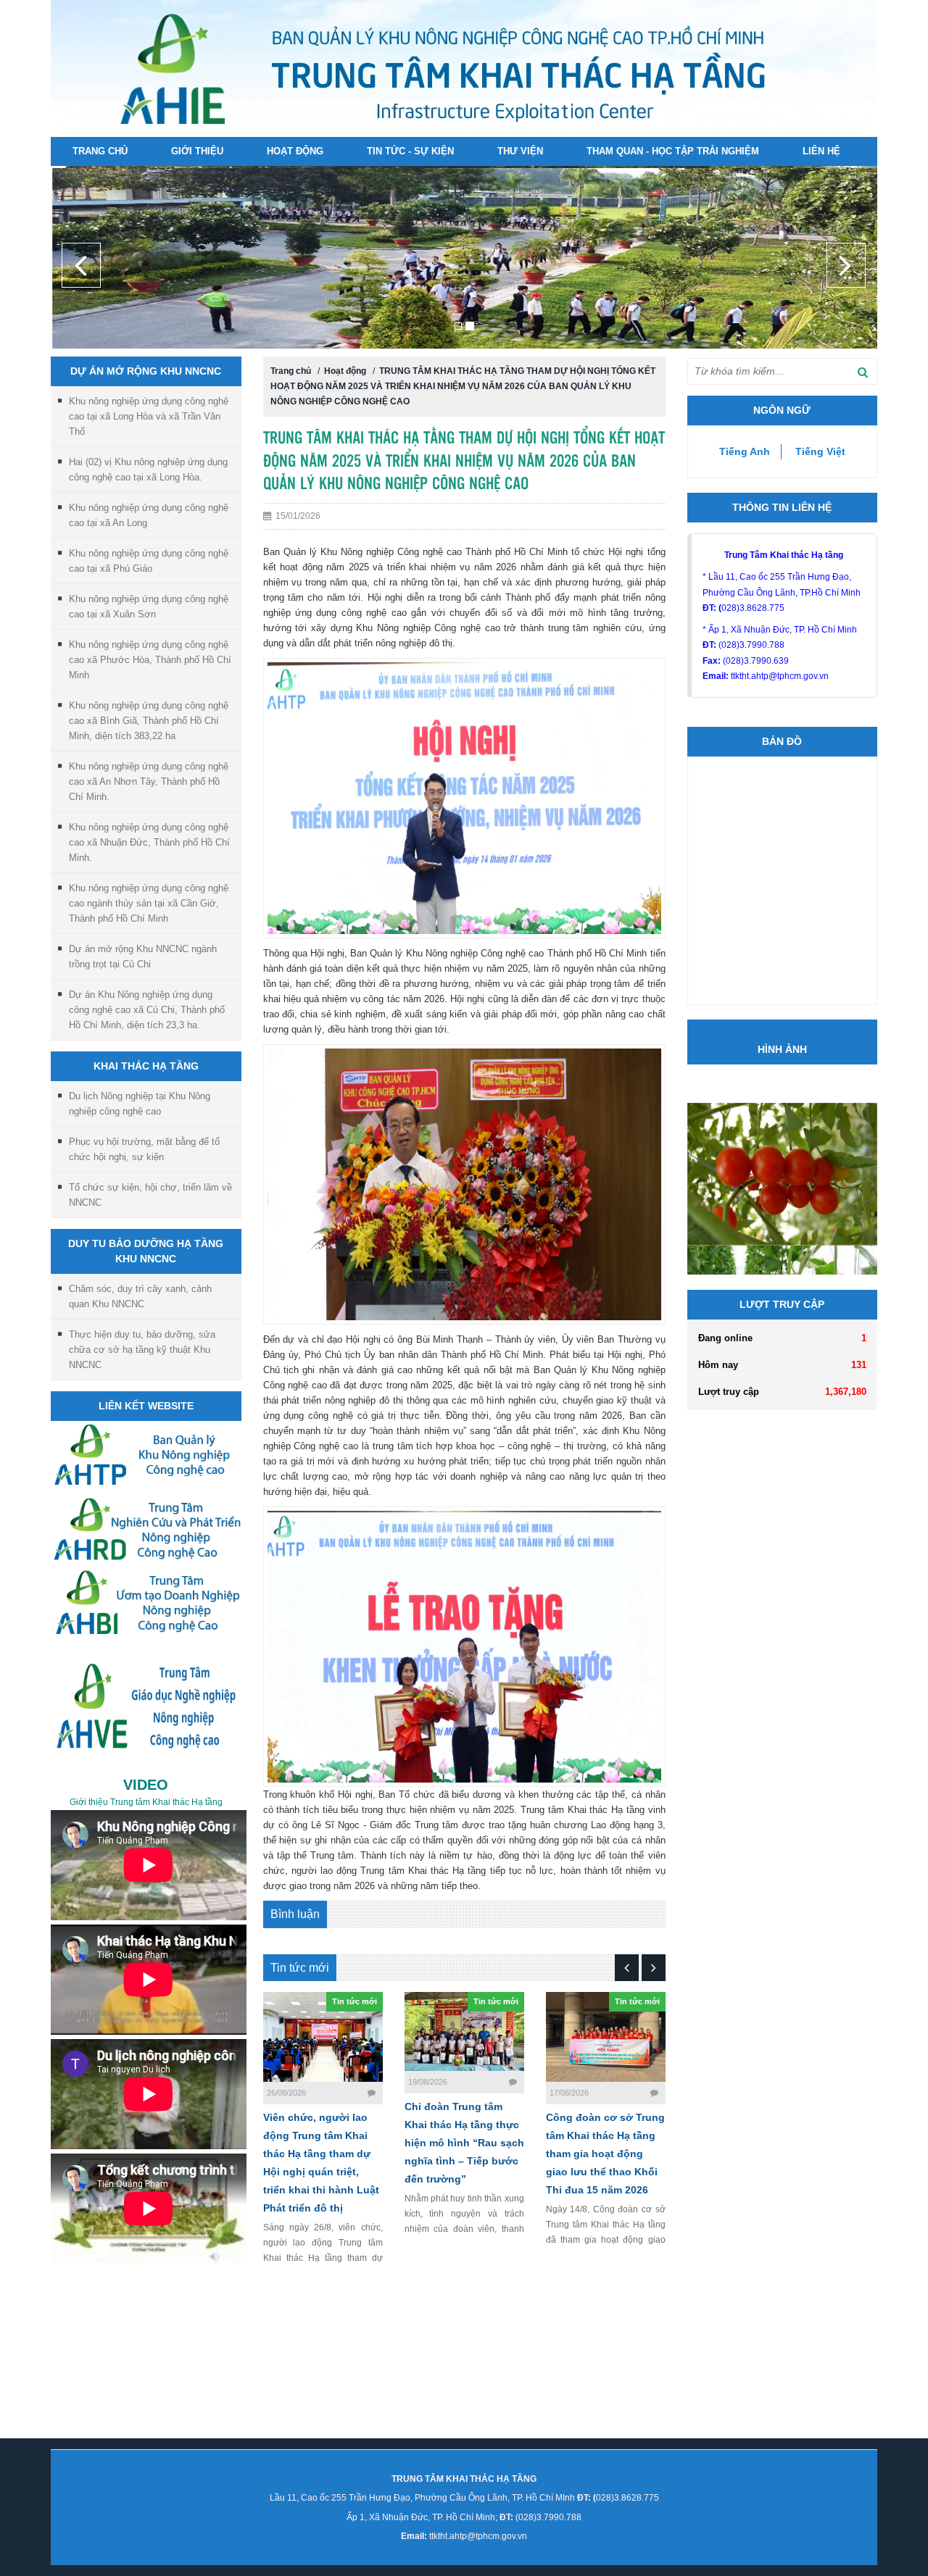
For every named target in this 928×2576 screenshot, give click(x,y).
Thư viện (520, 151)
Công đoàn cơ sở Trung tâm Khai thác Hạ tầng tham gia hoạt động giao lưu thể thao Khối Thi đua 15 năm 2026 (605, 2130)
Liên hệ (821, 151)
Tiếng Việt (820, 428)
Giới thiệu (197, 151)
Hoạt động (295, 151)
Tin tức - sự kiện (410, 151)
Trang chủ (100, 151)
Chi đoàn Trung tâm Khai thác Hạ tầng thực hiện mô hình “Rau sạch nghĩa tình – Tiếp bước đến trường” (464, 2119)
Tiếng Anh (745, 428)
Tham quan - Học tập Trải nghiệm (673, 151)
